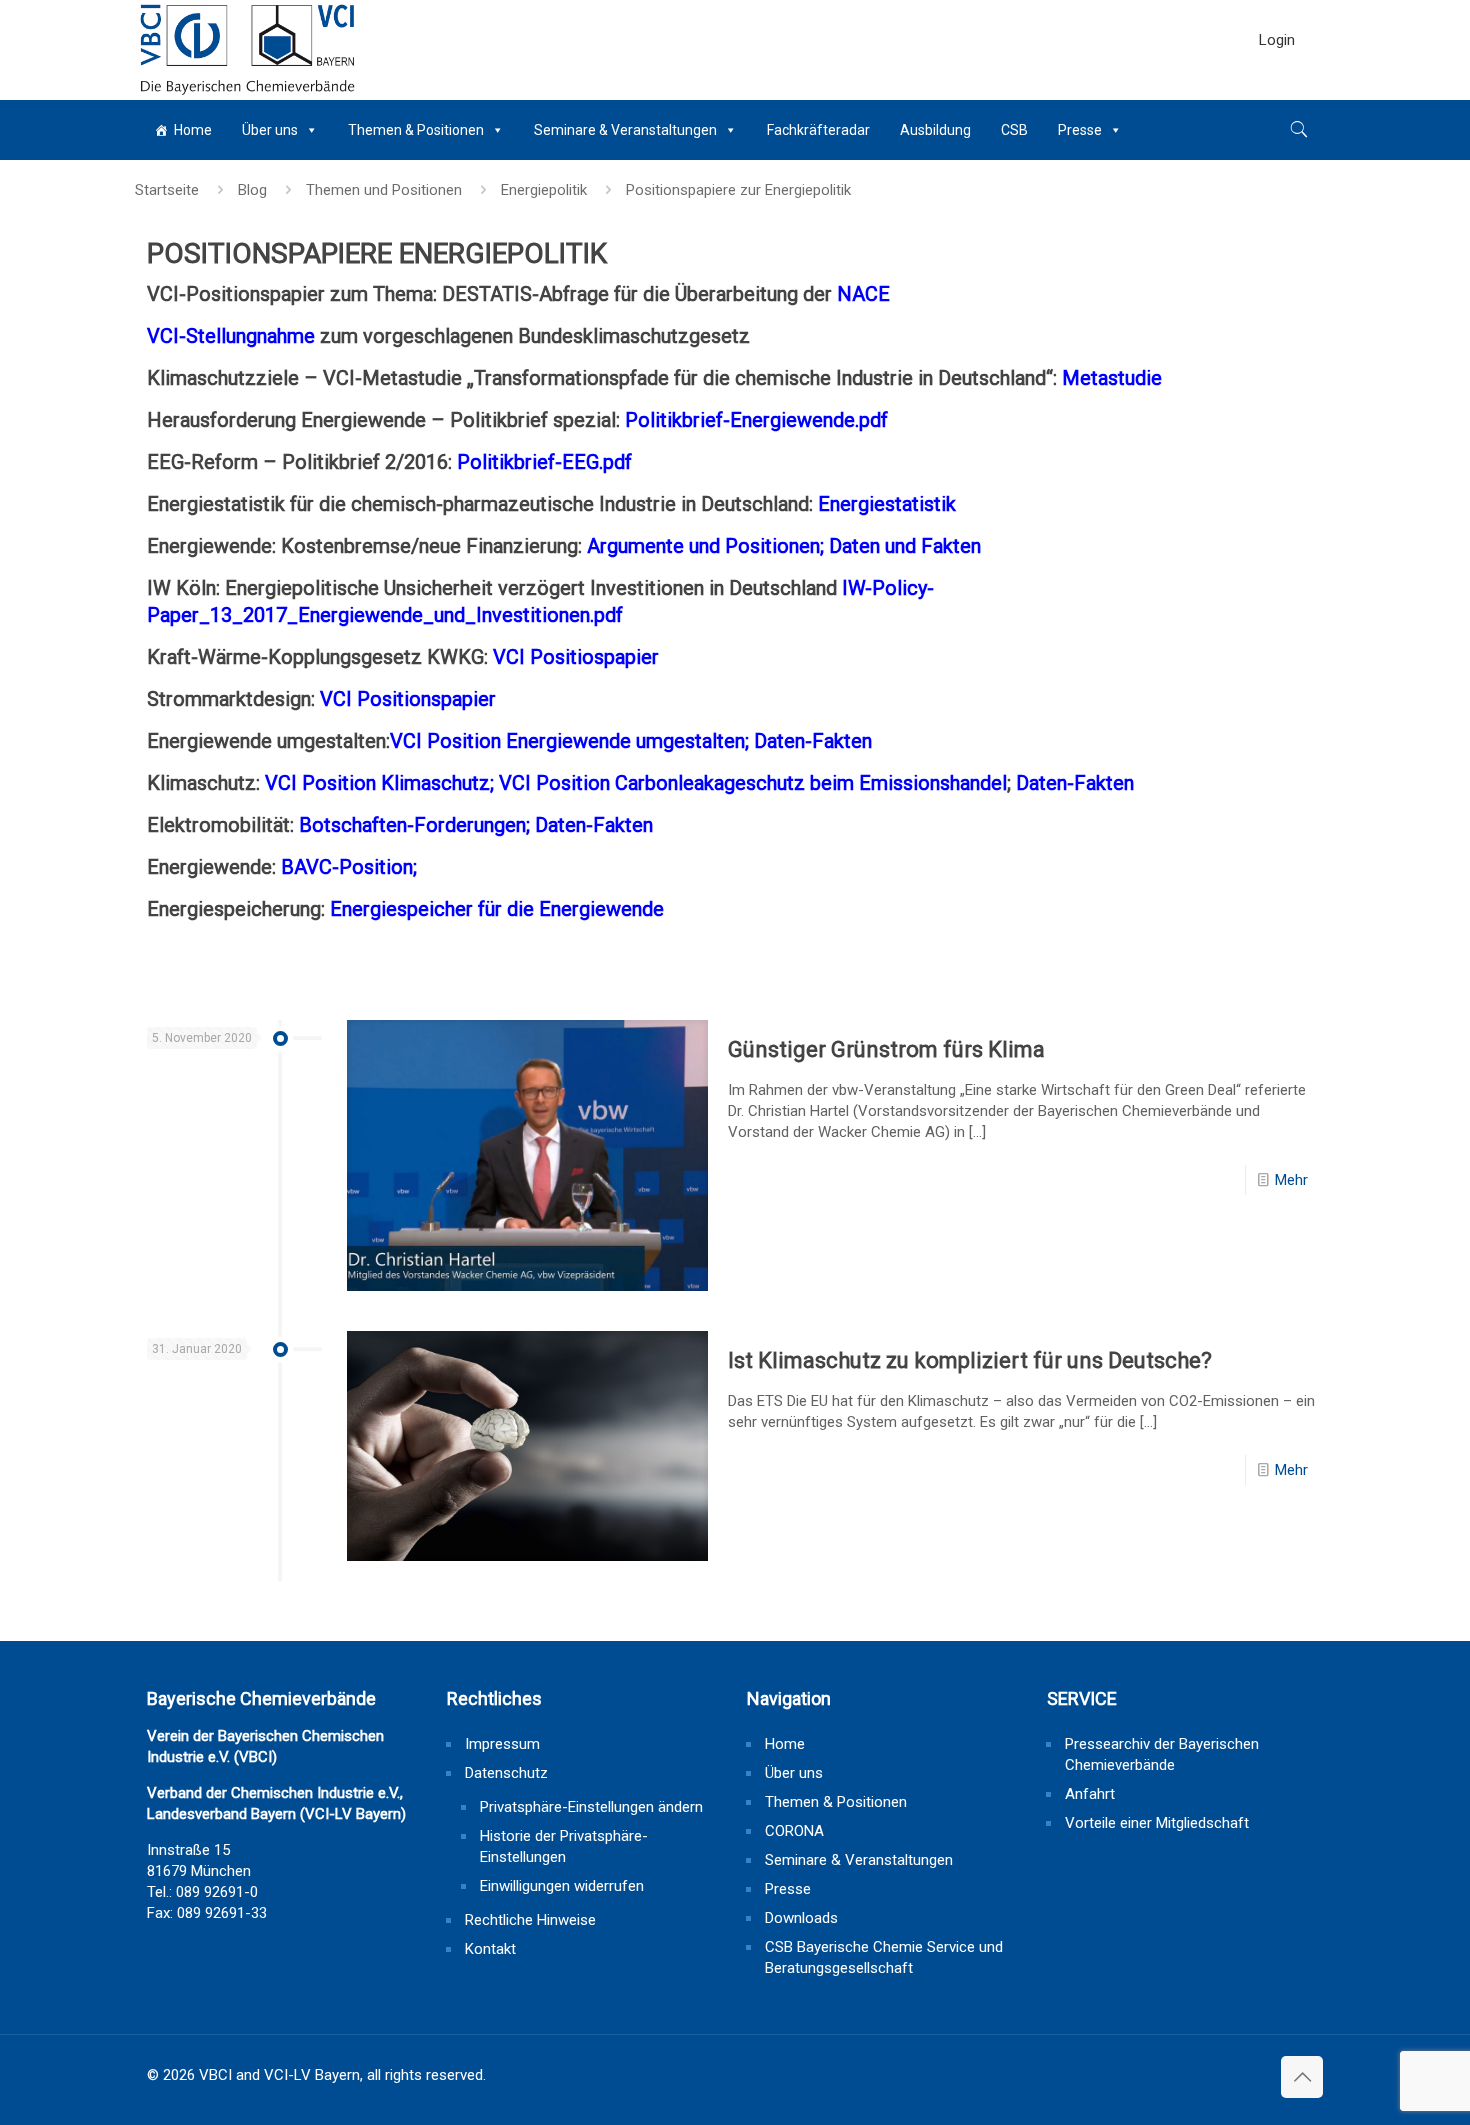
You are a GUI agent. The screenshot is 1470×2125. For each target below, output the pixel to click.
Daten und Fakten (905, 546)
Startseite (167, 190)
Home (193, 130)
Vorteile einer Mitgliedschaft (1157, 1823)
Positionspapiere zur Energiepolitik (738, 190)
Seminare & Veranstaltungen (625, 130)
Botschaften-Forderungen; (417, 825)
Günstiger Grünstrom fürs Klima (886, 1049)
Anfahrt (1090, 1794)
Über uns (270, 130)
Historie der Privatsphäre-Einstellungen (564, 1846)
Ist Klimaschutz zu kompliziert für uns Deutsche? (970, 1360)
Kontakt (490, 1949)
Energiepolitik (544, 190)
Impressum (502, 1744)
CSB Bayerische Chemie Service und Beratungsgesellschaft (884, 1957)
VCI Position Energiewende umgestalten (567, 741)
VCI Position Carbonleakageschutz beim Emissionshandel (753, 783)
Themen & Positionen (416, 130)
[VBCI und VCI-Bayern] (247, 50)
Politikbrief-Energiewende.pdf (756, 420)
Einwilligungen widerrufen (562, 1886)
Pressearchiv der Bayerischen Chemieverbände (1162, 1754)
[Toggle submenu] (1277, 90)
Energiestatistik (887, 504)
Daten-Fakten (813, 741)
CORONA (794, 1831)
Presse (1080, 130)
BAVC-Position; (349, 867)
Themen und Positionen (384, 190)
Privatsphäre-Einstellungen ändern (591, 1807)
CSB (1014, 130)
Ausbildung (935, 130)
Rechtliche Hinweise (530, 1920)
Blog (252, 190)
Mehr (1291, 1180)
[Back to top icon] (1302, 2077)
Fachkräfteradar (818, 130)
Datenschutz (506, 1773)
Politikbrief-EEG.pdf (544, 462)
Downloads (801, 1918)
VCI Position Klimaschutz (377, 783)
